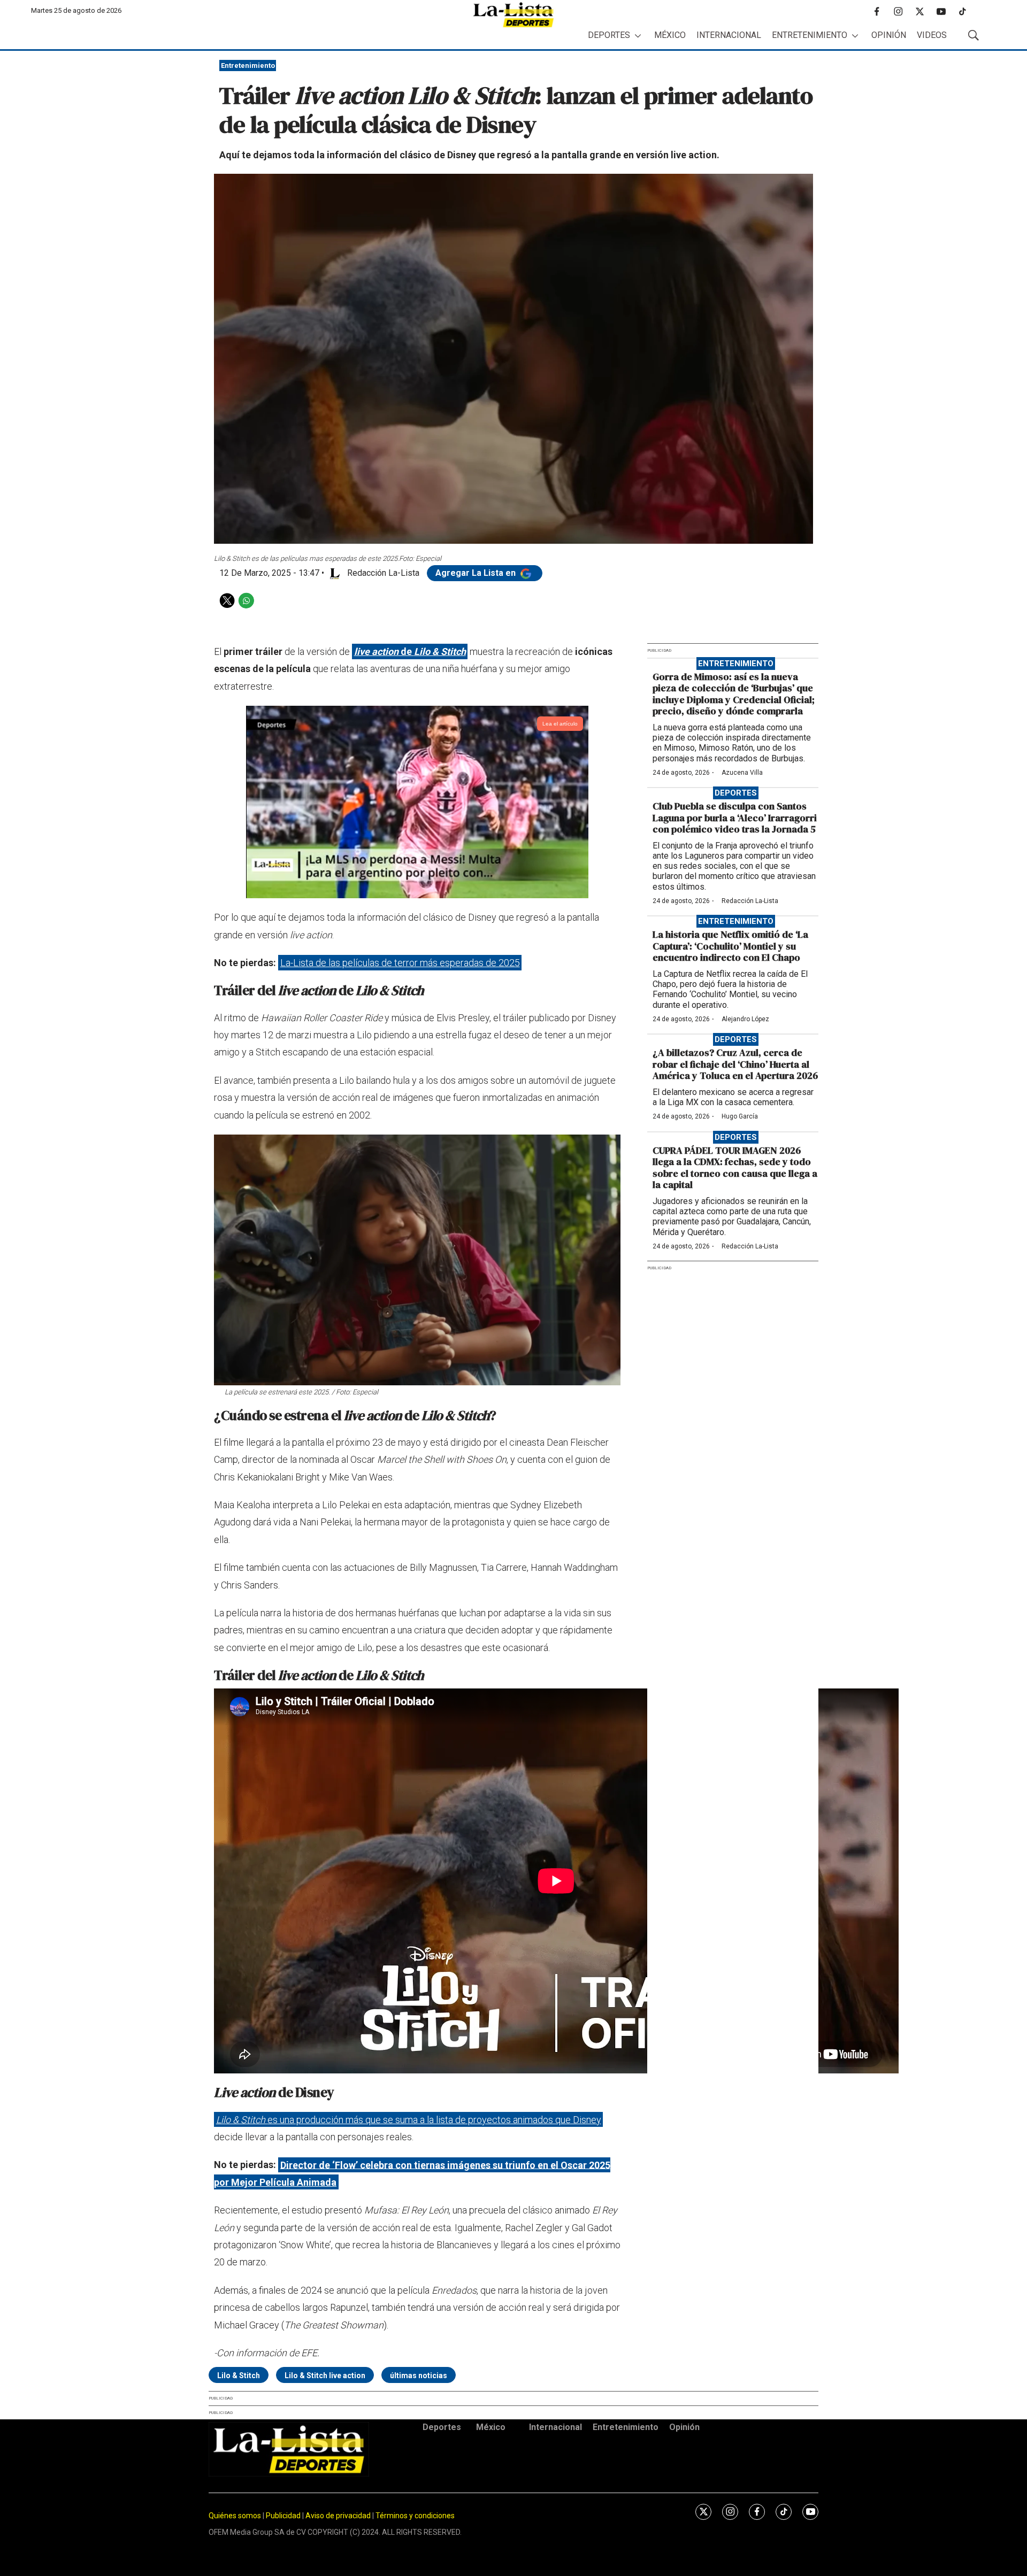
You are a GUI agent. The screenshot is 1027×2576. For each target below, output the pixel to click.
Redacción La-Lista (750, 901)
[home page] (513, 15)
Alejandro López (745, 1019)
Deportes (609, 35)
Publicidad (284, 2516)
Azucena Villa (742, 773)
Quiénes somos (235, 2516)
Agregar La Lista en (477, 573)
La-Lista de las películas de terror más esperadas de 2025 (400, 963)
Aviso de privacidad (338, 2516)
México (670, 35)
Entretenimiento (810, 35)
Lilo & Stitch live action (325, 2376)
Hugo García (740, 1116)
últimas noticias (419, 2376)
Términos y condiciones (415, 2516)
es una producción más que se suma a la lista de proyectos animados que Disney (409, 2120)
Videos (932, 35)
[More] (638, 36)
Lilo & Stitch (239, 2376)
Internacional (729, 35)
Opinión (889, 35)
